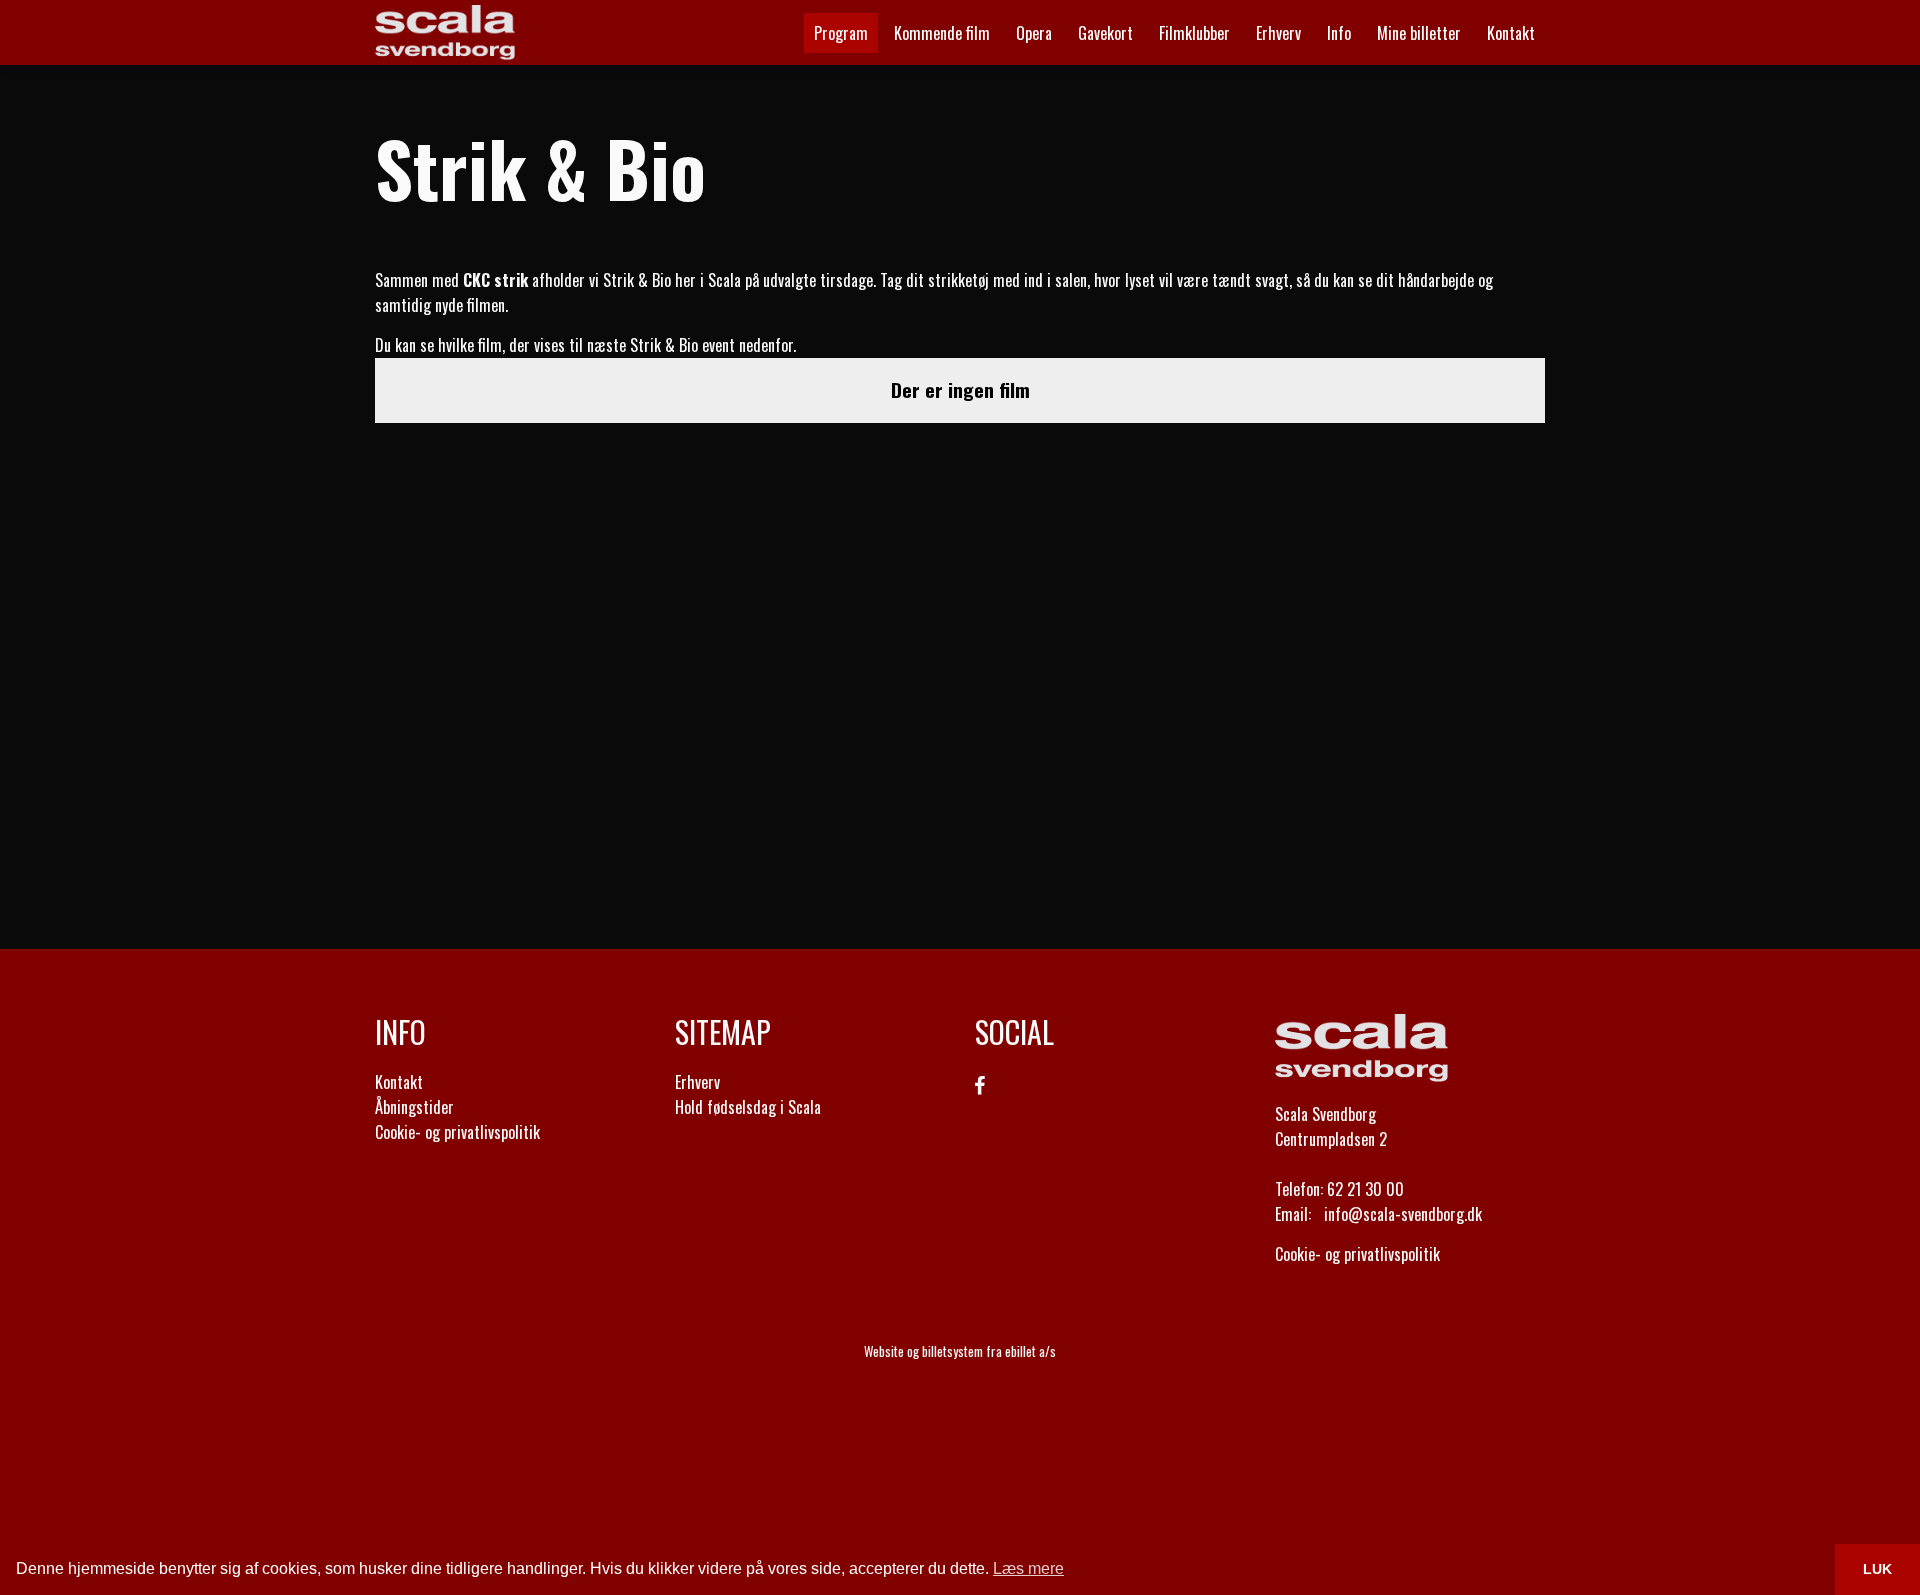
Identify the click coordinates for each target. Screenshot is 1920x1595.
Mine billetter (1419, 33)
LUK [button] (1877, 1569)
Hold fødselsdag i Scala (748, 1107)
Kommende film (942, 33)
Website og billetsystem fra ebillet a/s (960, 1351)
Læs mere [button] (1028, 1568)
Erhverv (697, 1082)
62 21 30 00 (1365, 1189)
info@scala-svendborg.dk (1403, 1214)
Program (841, 33)
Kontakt (1511, 33)
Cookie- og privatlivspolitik (457, 1132)
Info (1339, 33)
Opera (1034, 33)
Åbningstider (414, 1107)
